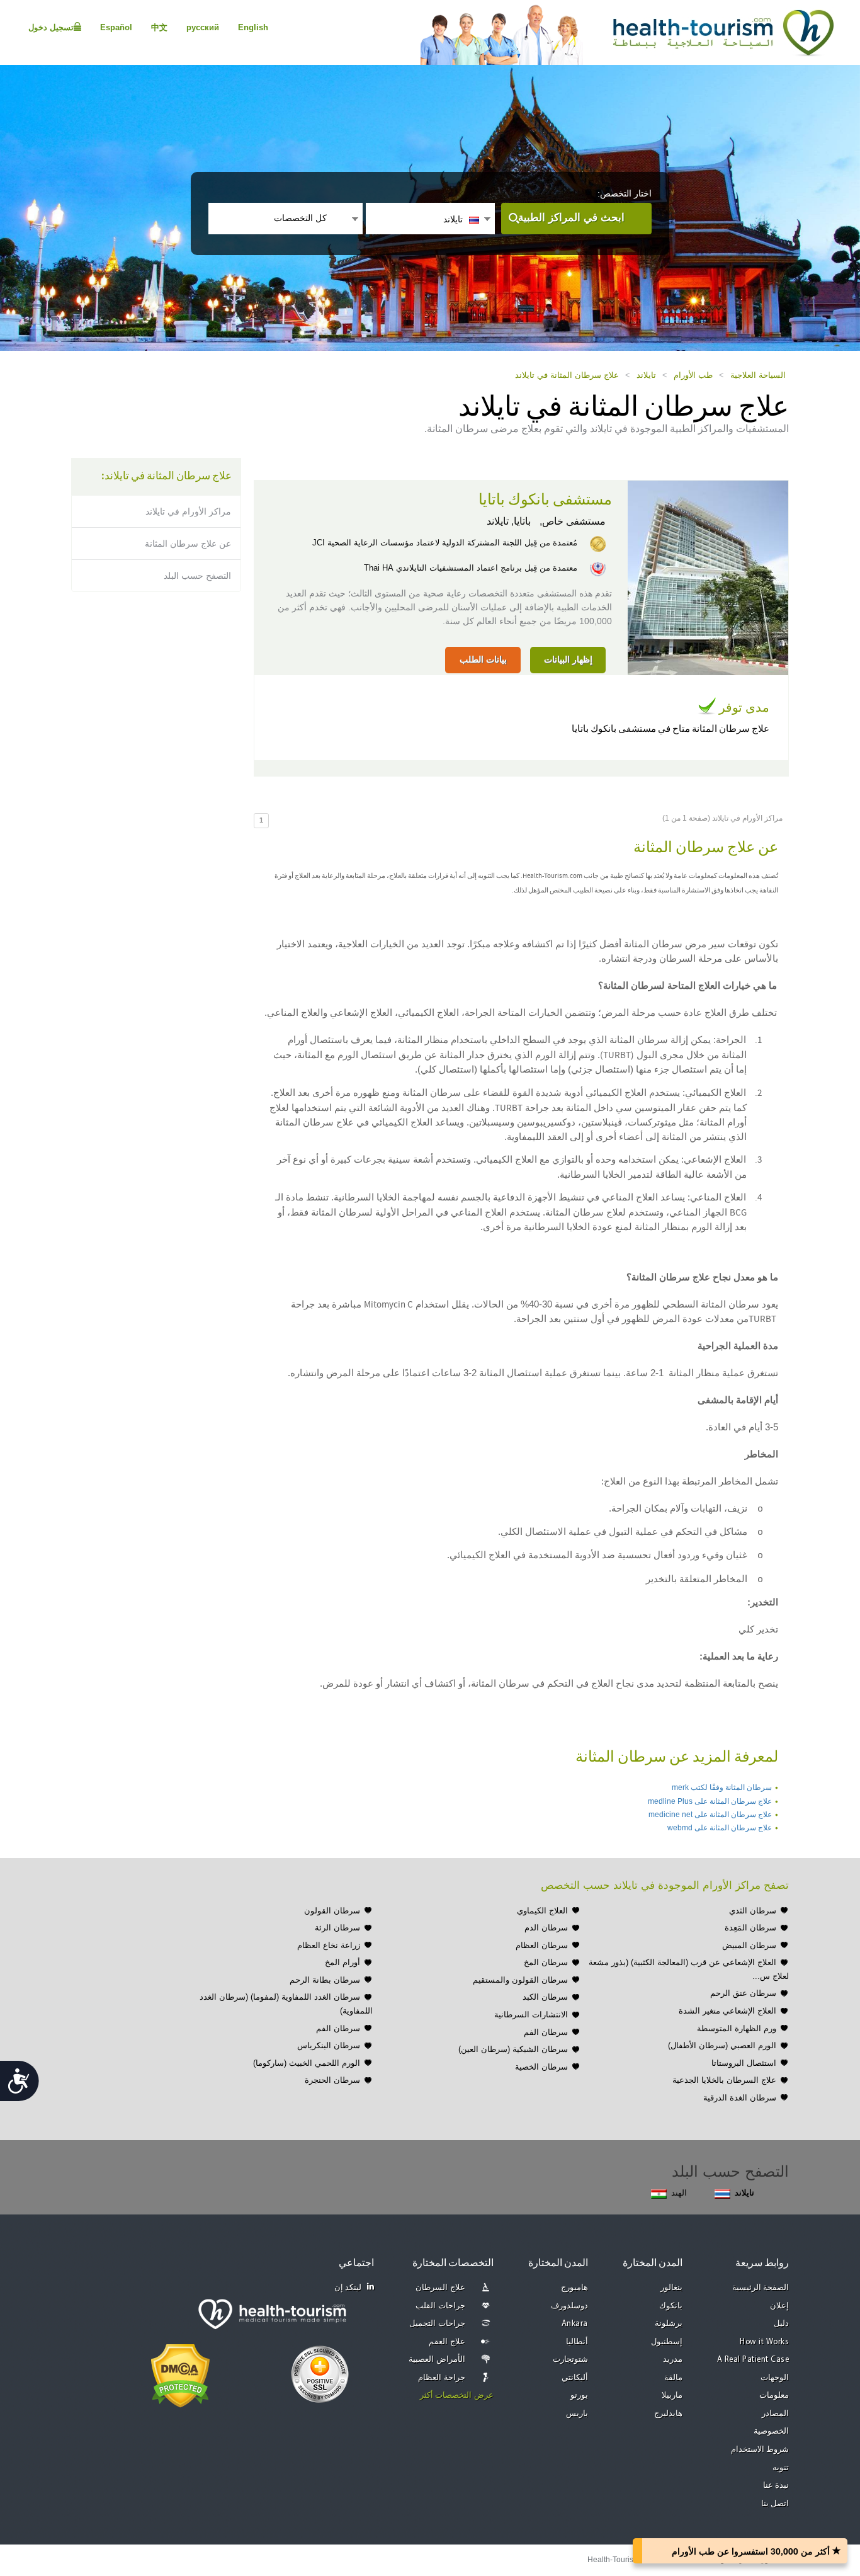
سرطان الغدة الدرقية (740, 2098)
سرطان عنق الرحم (743, 1993)
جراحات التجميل (437, 2324)
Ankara (575, 2324)
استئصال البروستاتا (744, 2063)
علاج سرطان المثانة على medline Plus (710, 1801)
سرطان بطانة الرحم (325, 1980)
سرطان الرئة (337, 1928)
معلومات (774, 2396)
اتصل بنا (775, 2504)
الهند (679, 2193)
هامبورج (574, 2288)
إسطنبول (667, 2342)
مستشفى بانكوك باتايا (545, 500)
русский (203, 27)
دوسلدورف (569, 2306)
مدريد (673, 2360)
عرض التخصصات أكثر (457, 2396)
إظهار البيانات (568, 659)
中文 (159, 27)
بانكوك (671, 2306)
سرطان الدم (546, 1928)
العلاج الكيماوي (542, 1911)
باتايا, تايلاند (509, 521)
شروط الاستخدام (760, 2450)
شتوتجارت (570, 2360)
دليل (781, 2324)
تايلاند (646, 375)
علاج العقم (447, 2342)
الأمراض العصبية (437, 2360)
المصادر (775, 2414)
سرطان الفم (546, 2032)
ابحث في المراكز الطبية (571, 218)
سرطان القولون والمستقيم (520, 1980)
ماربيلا (672, 2396)
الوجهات (775, 2378)
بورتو (579, 2396)
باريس (577, 2414)
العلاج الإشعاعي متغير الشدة (727, 2011)
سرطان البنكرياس (329, 2045)
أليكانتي (575, 2378)
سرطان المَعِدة (750, 1928)
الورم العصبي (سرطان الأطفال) (722, 2045)
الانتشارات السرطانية (531, 2015)
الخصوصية (771, 2431)
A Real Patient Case (753, 2360)
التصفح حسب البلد (197, 576)
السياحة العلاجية (758, 375)
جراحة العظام (442, 2378)
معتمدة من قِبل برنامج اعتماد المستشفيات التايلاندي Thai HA (471, 568)
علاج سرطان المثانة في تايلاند (567, 375)
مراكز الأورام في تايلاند (188, 511)
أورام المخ (342, 1962)
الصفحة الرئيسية (761, 2288)
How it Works (764, 2342)
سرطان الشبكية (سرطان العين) (513, 2049)
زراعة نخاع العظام (329, 1945)
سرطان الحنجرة (332, 2080)
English (253, 27)
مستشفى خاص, (571, 521)
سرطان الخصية (541, 2067)
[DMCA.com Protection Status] (180, 2374)
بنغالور (671, 2288)
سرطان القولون (332, 1911)
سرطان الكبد (545, 1997)
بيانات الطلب (483, 659)
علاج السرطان (440, 2288)
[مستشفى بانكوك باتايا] (708, 577)
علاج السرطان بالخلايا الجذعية (724, 2080)
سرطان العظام (542, 1945)
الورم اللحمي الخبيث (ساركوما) (307, 2063)
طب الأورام (693, 375)
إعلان (779, 2306)
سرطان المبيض (749, 1945)
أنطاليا (577, 2342)
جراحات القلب (440, 2306)
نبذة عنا (776, 2486)
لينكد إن (348, 2288)
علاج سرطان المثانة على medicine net (710, 1815)
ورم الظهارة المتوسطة (737, 2028)
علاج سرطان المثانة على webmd (720, 1828)
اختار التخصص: (625, 193)
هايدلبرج (668, 2414)
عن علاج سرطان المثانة (188, 544)
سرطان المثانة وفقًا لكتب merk (722, 1787)
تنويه (781, 2468)
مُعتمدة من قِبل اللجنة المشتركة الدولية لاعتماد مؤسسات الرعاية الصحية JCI (445, 543)
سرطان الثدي (753, 1911)
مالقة (673, 2378)
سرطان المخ (546, 1962)
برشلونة (669, 2324)
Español (116, 27)
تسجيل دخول (51, 27)
